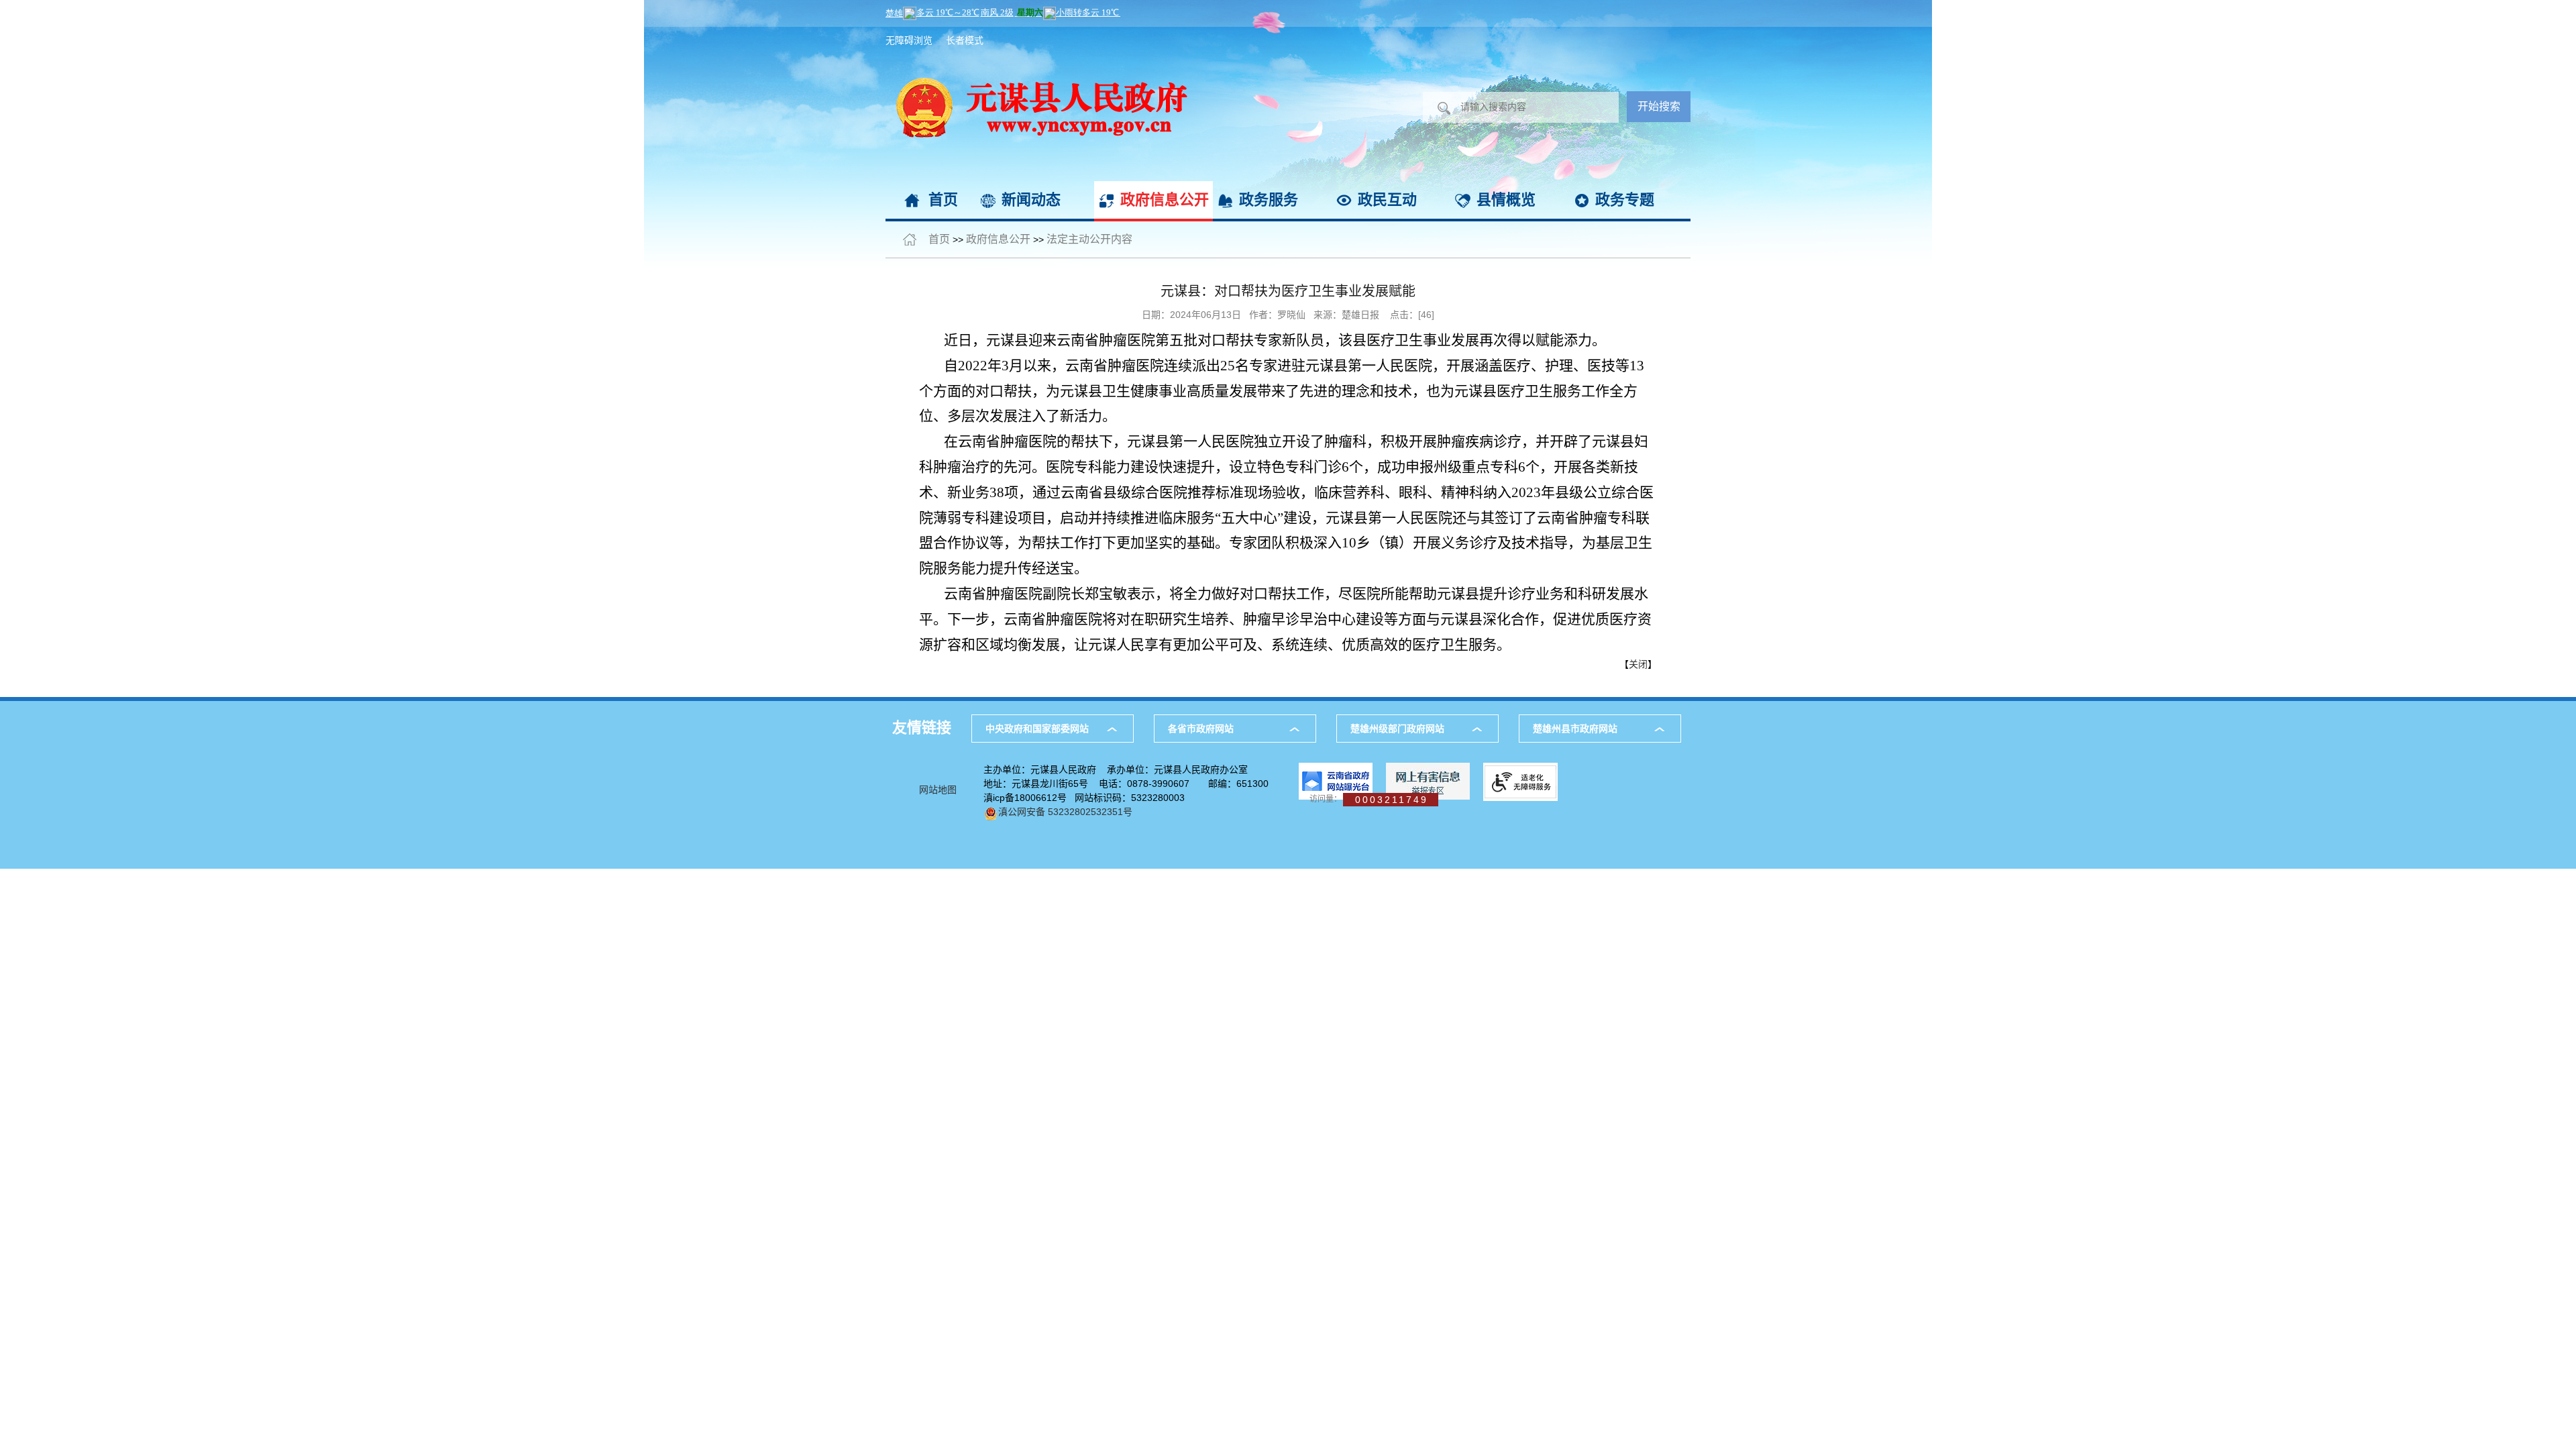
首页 (943, 200)
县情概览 (1506, 200)
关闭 (1638, 664)
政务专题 (1625, 200)
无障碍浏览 (909, 40)
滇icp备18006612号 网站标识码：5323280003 (1084, 798)
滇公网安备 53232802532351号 (1065, 812)
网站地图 (938, 790)
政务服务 (1269, 200)
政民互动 (1387, 200)
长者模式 (965, 40)
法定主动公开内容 (1089, 239)
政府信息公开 (1165, 200)
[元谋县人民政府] (1036, 34)
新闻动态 (1031, 200)
